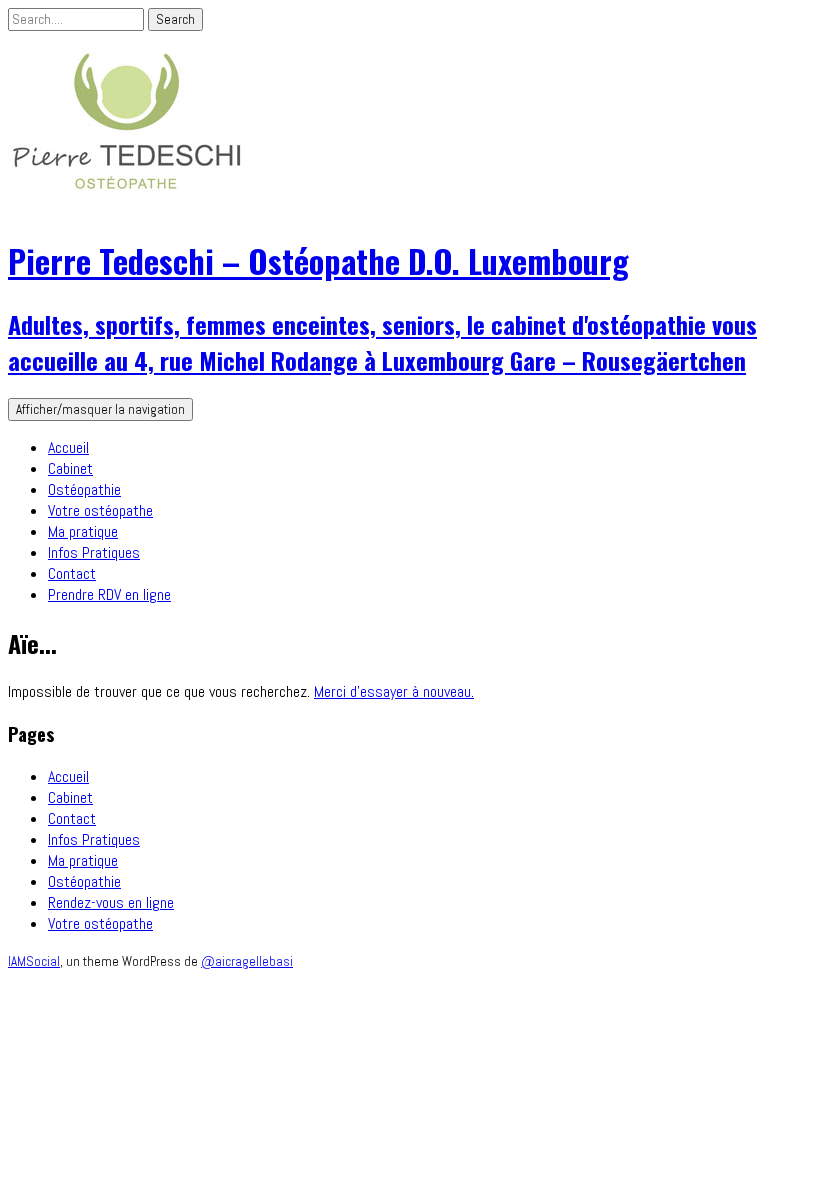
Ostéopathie (84, 489)
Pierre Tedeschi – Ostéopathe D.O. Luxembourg (318, 260)
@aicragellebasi (247, 961)
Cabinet (70, 468)
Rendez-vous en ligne (111, 902)
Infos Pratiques (94, 552)
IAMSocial (34, 961)
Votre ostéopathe (100, 510)
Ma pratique (83, 531)
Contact (72, 573)
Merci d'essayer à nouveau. (394, 691)
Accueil (68, 447)
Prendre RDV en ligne (109, 594)
